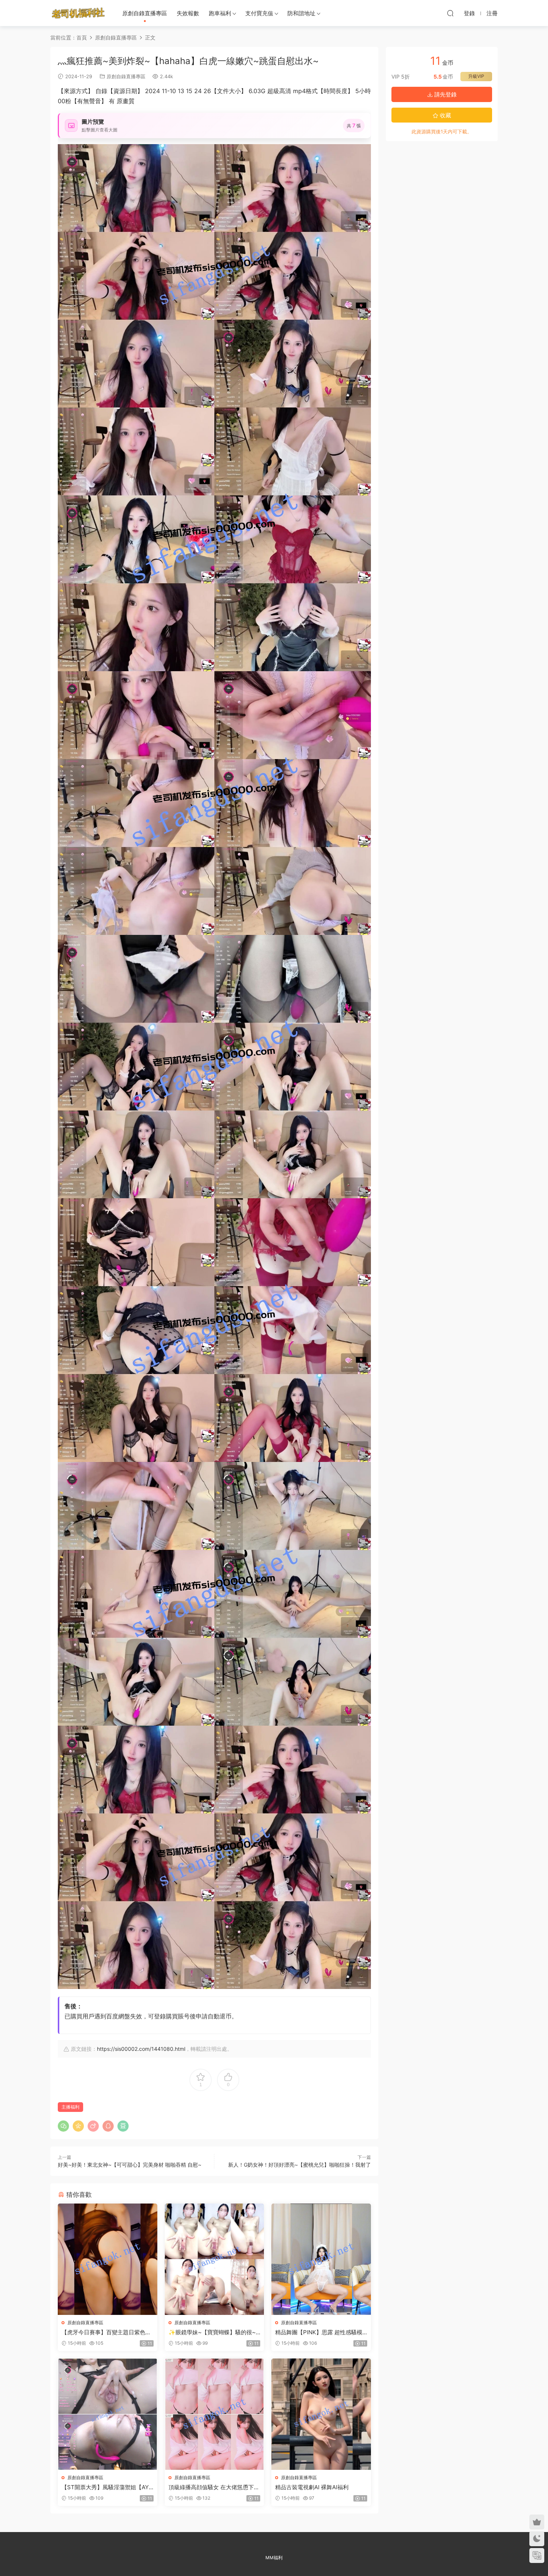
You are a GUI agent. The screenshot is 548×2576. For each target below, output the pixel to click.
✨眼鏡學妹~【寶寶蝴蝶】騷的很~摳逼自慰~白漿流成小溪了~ (212, 2332)
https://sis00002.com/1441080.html (141, 2049)
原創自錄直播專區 (145, 13)
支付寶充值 (259, 13)
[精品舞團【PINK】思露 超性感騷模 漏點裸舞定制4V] (321, 2259)
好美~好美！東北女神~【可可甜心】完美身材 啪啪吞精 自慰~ (130, 2165)
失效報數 (188, 13)
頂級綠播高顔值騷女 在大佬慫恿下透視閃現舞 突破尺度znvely (214, 2487)
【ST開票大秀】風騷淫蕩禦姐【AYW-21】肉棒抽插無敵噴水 (105, 2487)
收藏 (445, 115)
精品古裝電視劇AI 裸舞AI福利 (312, 2487)
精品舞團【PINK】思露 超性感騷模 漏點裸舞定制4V (319, 2332)
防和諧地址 (301, 13)
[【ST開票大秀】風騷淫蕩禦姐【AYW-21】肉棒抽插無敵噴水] (108, 2414)
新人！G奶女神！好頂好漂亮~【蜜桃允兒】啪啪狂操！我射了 (300, 2165)
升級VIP (476, 76)
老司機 (78, 13)
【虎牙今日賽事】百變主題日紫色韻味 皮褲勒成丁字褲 (106, 2332)
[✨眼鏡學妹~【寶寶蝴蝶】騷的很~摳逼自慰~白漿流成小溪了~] (215, 2259)
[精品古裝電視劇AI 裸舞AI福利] (321, 2414)
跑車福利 (220, 13)
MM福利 (274, 2558)
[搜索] (450, 13)
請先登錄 (445, 94)
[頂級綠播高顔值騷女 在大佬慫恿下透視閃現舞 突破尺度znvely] (215, 2414)
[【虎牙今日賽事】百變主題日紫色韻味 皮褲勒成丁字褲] (108, 2259)
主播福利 (70, 2107)
